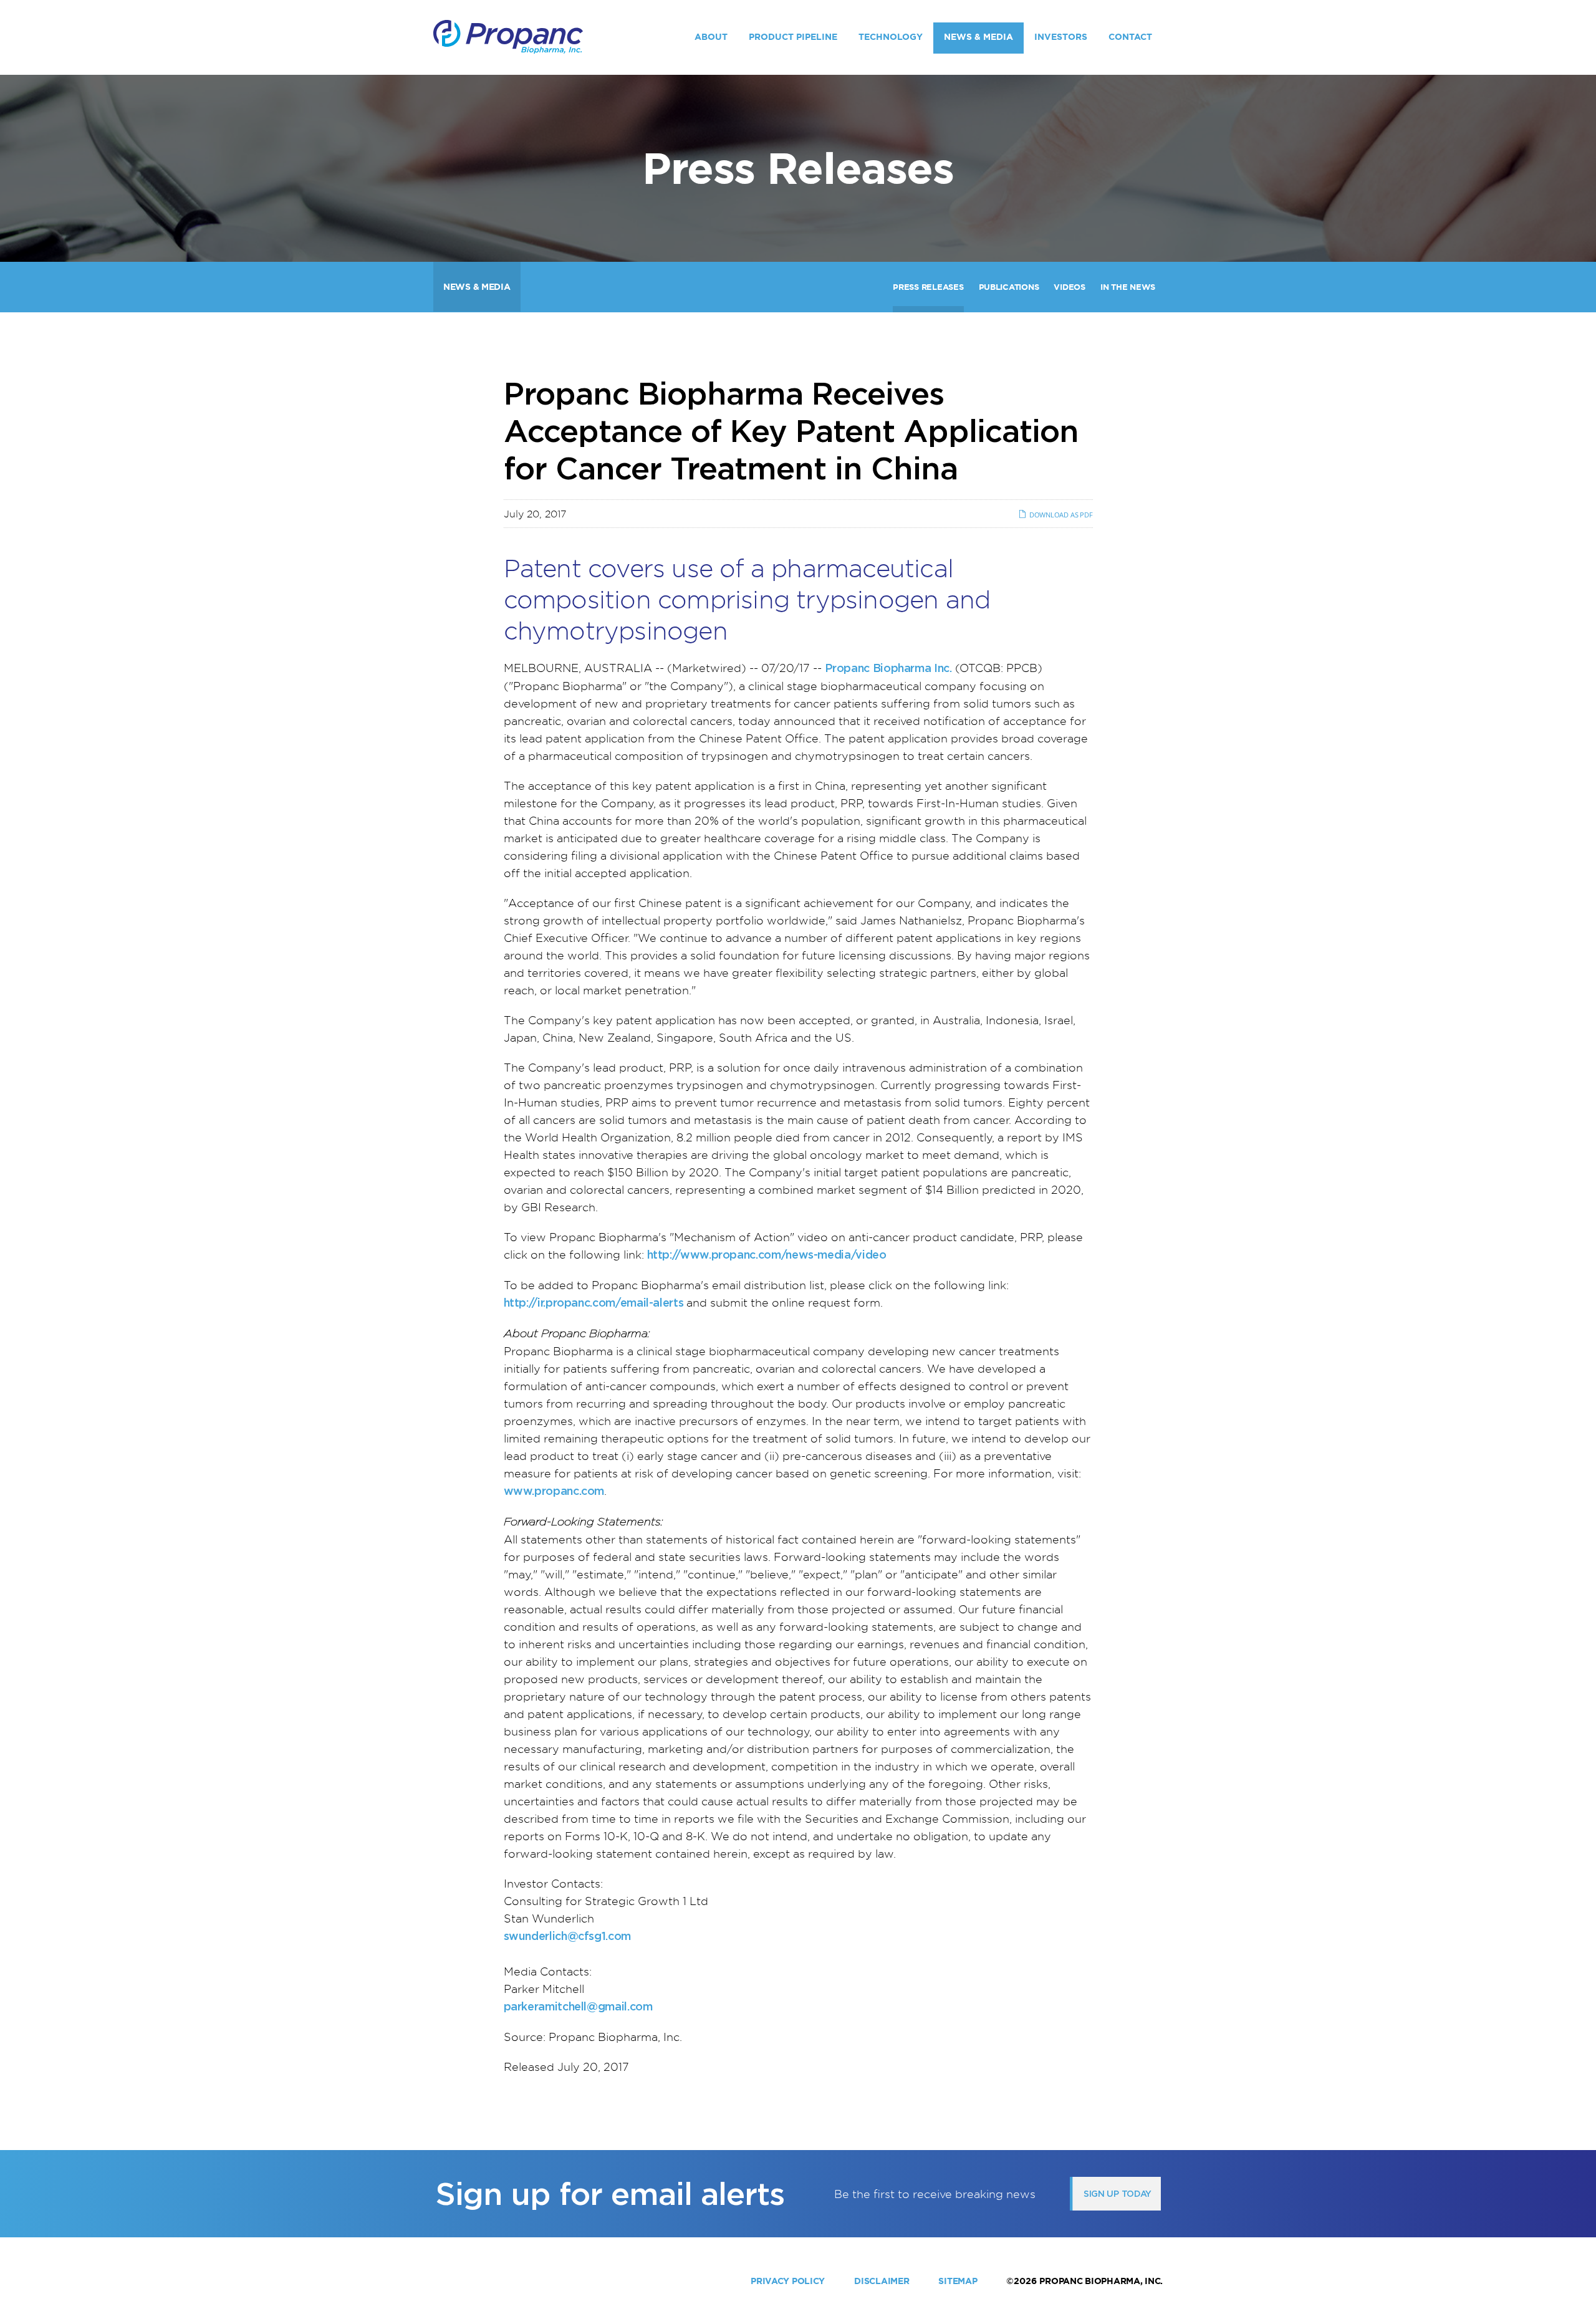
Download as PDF (1060, 515)
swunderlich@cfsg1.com (567, 1936)
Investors (1061, 37)
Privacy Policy (788, 2281)
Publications (1009, 287)
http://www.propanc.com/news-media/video (767, 1255)
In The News (1128, 287)
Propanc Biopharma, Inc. (1101, 2281)
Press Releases (928, 287)
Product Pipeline (793, 37)
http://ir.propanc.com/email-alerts (594, 1303)
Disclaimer (882, 2281)
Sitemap (958, 2281)
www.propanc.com (554, 1491)
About (711, 37)
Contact (1130, 37)
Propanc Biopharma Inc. (888, 668)
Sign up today (1118, 2194)
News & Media (978, 37)
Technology (891, 37)
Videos (1069, 287)
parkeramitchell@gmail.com (578, 2006)
